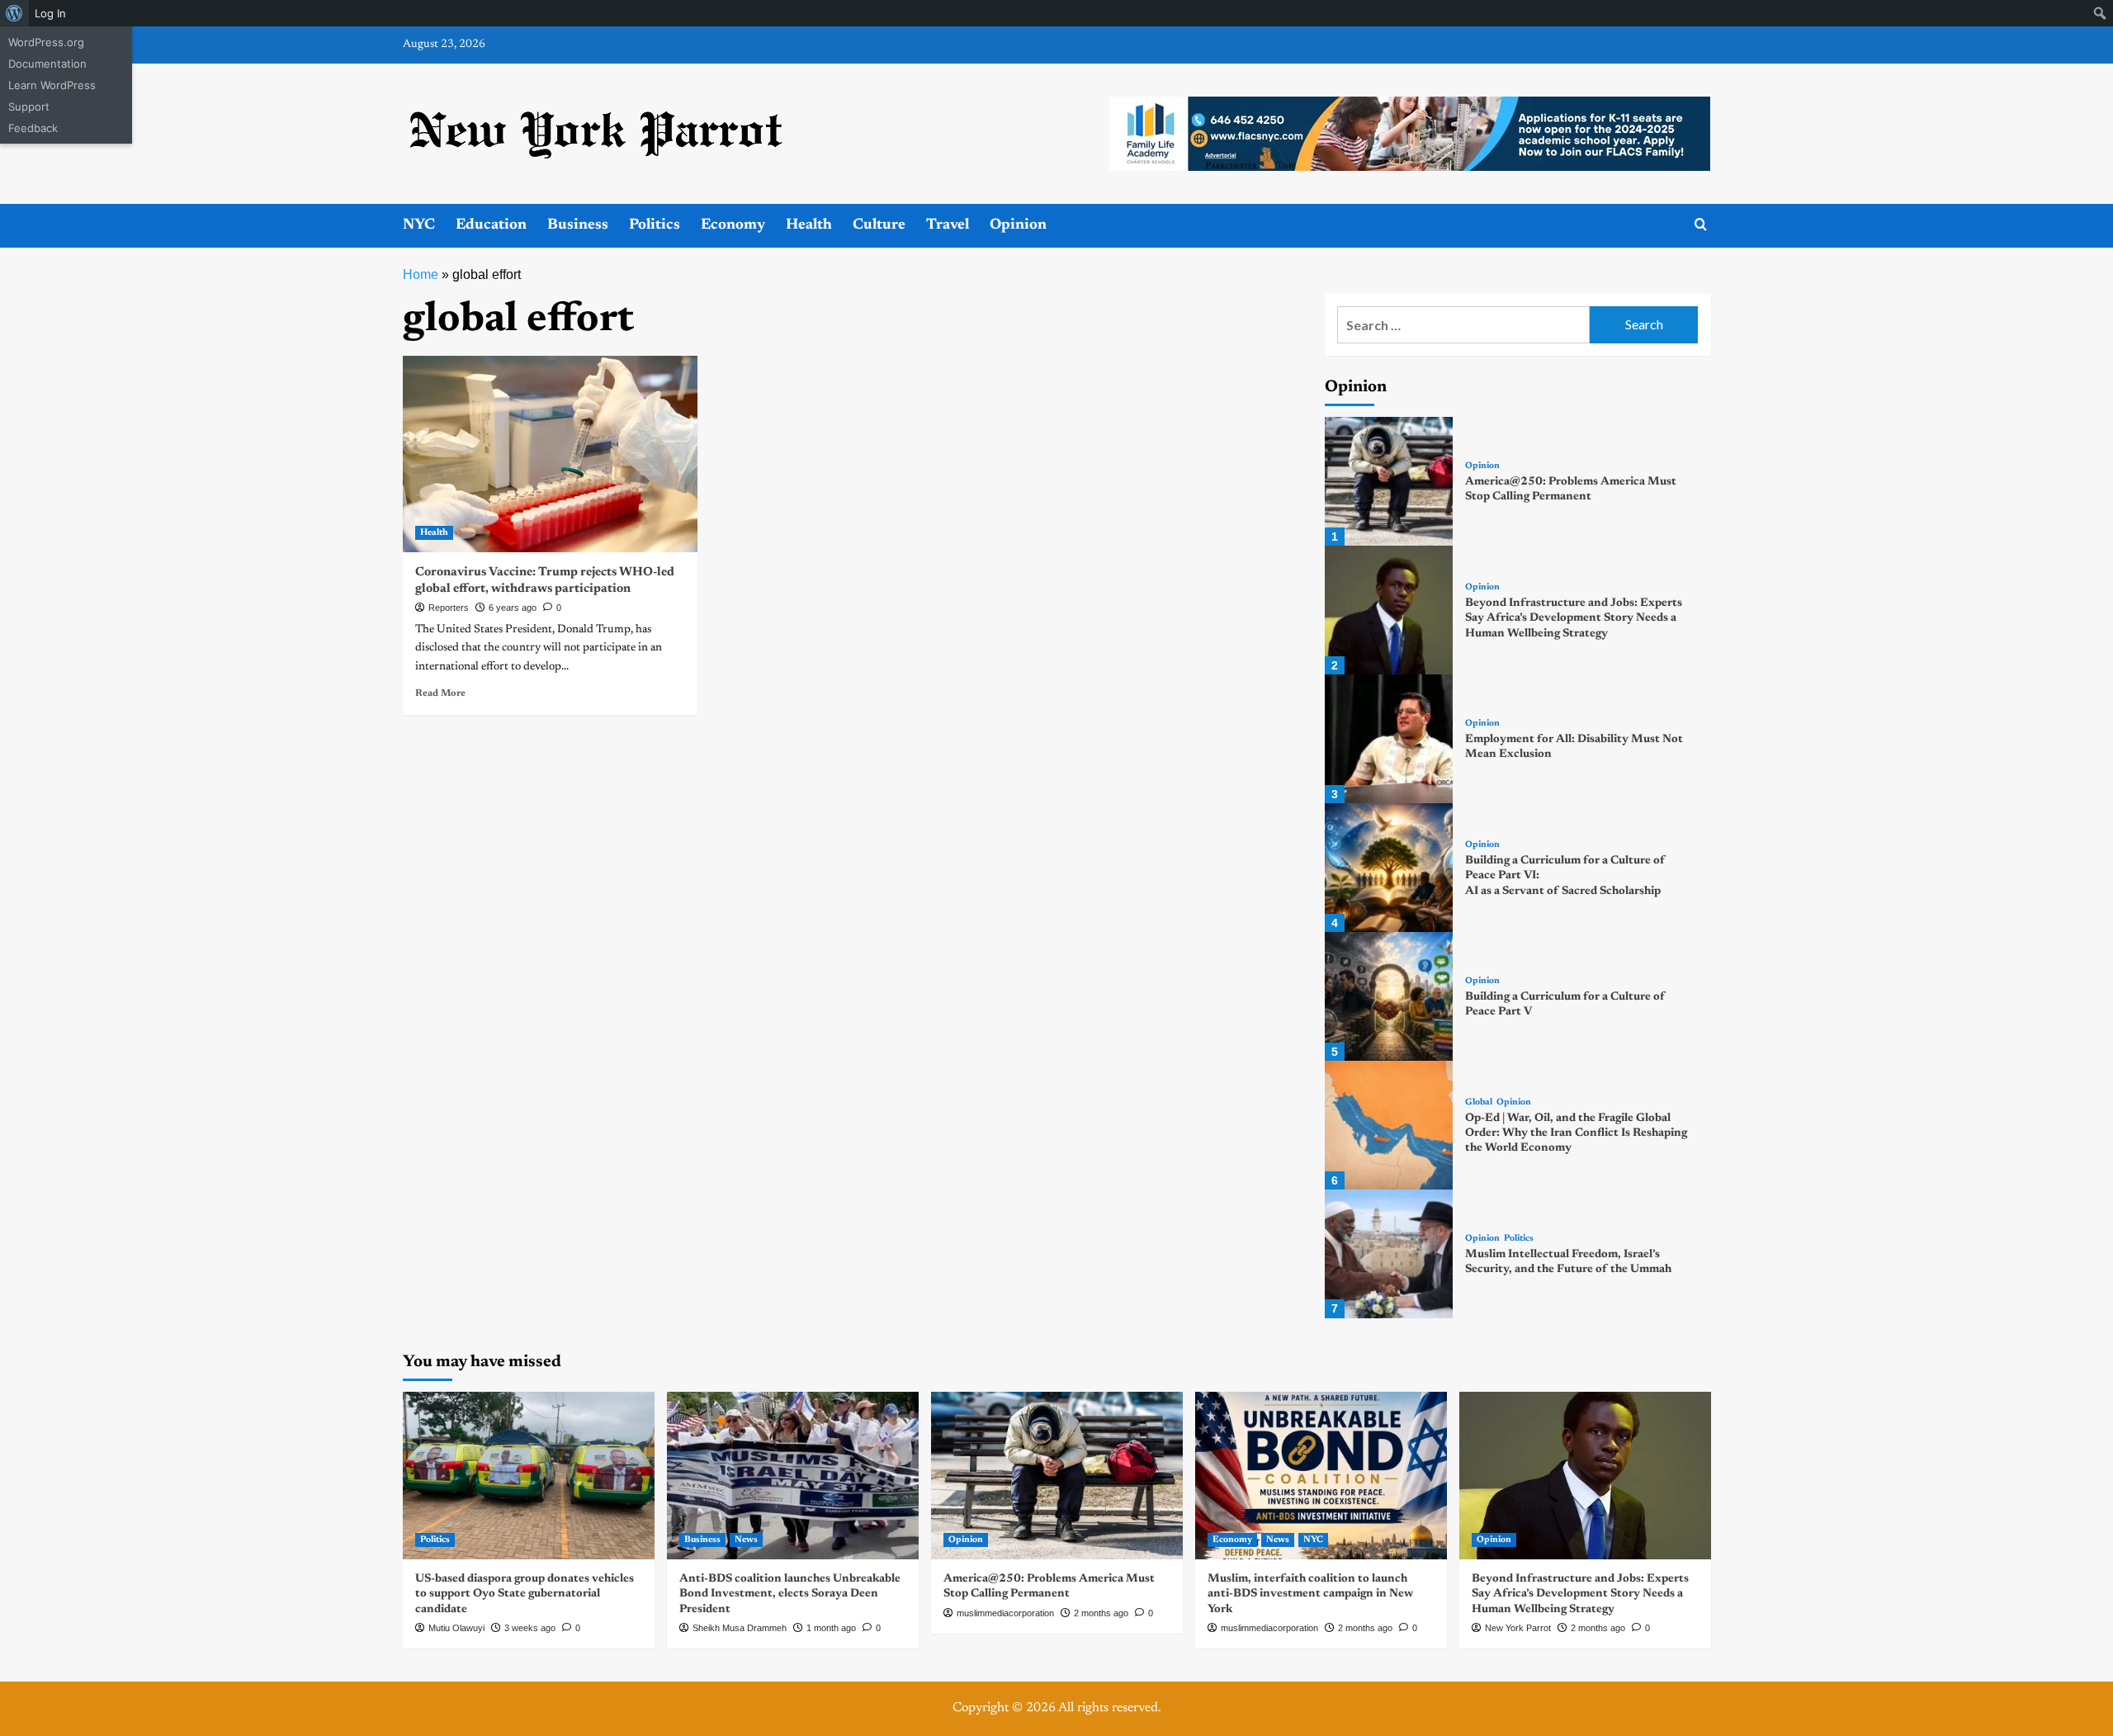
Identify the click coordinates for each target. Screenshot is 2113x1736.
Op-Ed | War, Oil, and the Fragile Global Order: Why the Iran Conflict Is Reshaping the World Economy (1576, 1133)
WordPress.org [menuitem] (46, 42)
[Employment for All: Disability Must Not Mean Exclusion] (1389, 739)
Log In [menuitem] (50, 13)
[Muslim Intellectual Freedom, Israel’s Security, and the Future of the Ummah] (1389, 1254)
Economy (733, 225)
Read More (440, 693)
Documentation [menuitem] (47, 64)
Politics (655, 225)
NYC (419, 225)
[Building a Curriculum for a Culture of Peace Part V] (1389, 996)
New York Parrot (1518, 1628)
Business (578, 225)
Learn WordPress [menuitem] (52, 85)
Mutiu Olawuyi (456, 1628)
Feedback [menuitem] (33, 128)
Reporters (449, 608)
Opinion (1018, 225)
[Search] (1701, 225)
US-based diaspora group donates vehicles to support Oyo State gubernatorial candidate (525, 1594)
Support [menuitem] (29, 106)
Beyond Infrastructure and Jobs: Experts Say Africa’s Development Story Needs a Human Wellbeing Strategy (1574, 618)
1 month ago (831, 1628)
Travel (948, 225)
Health (809, 225)
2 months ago (1101, 1613)
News (746, 1540)
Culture (879, 225)
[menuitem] (14, 13)
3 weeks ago (530, 1628)
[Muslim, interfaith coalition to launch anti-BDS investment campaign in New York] (1321, 1476)
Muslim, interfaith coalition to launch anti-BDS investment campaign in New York (1310, 1594)
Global (1479, 1102)
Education (491, 225)
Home (421, 274)
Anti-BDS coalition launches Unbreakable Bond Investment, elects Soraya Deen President (790, 1594)
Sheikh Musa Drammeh (740, 1628)
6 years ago (513, 608)
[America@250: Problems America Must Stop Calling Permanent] (1389, 481)
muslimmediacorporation (1005, 1613)
